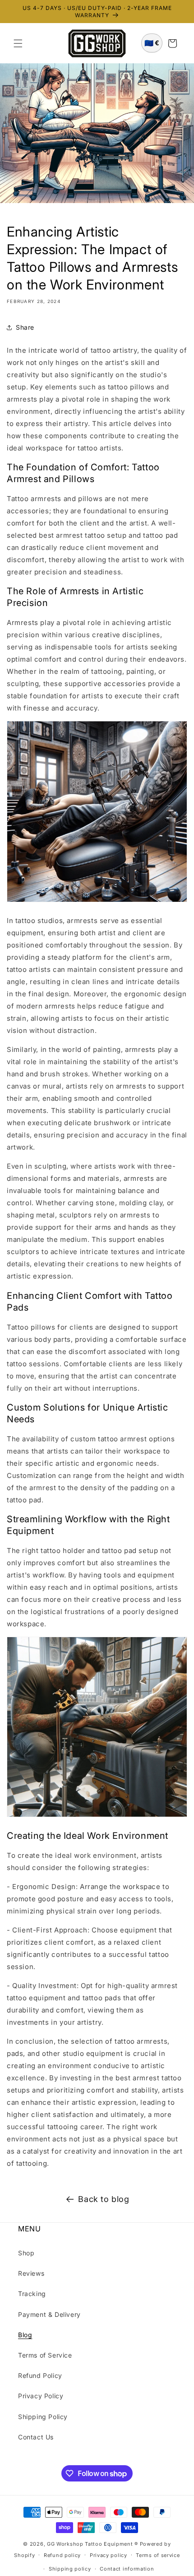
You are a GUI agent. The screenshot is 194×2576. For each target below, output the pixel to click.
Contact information (127, 2569)
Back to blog (104, 2199)
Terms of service (158, 2555)
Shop (26, 2253)
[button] (18, 43)
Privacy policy (109, 2555)
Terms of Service (45, 2355)
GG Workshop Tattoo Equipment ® (92, 2544)
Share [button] (25, 327)
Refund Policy (40, 2375)
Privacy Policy (41, 2396)
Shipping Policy (43, 2417)
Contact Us (36, 2437)
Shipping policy (70, 2569)
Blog (25, 2335)
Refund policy (62, 2555)
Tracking (32, 2294)
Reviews (31, 2273)
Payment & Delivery (49, 2314)
